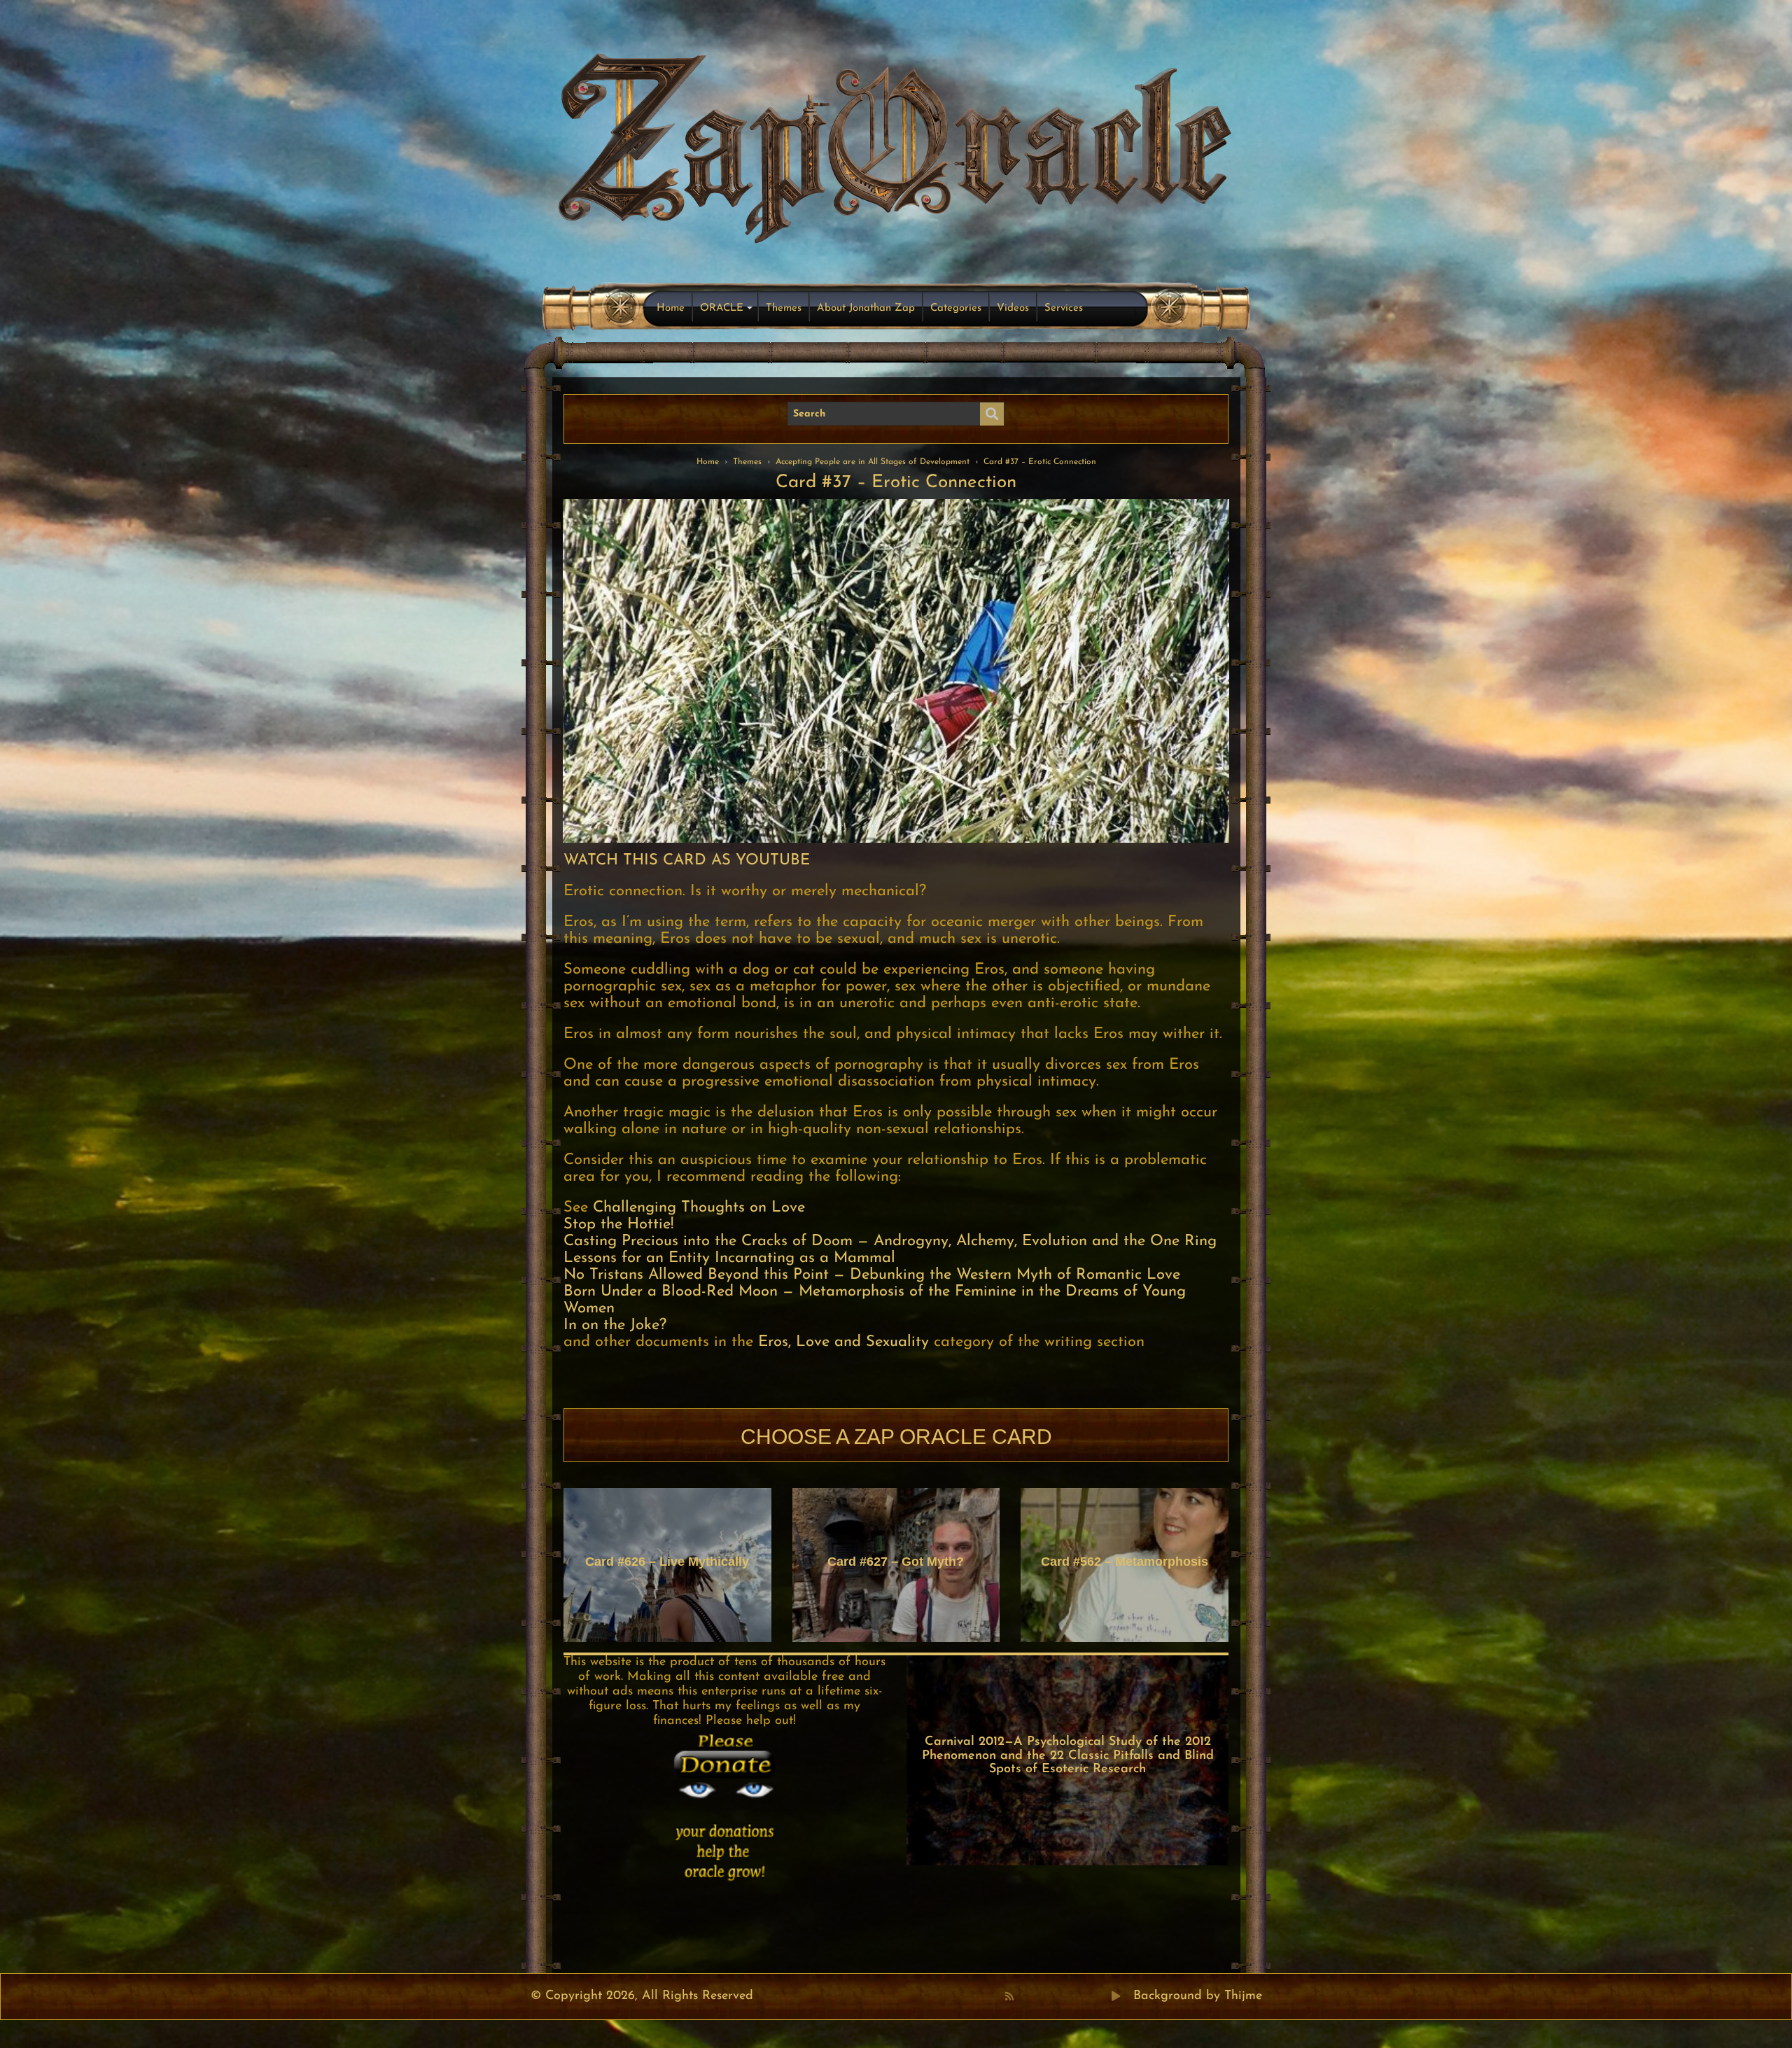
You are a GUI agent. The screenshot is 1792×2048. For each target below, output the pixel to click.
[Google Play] (1116, 1996)
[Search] (992, 414)
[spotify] (1101, 1996)
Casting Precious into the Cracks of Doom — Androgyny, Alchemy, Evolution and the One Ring (890, 1241)
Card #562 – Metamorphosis (1125, 1562)
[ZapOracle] (896, 144)
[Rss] (1009, 1996)
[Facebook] (1024, 1996)
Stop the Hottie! (618, 1225)
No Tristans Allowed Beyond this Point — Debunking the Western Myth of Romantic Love (872, 1275)
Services (1064, 308)
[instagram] (1086, 1996)
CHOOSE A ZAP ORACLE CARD (896, 1437)
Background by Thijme (1198, 1996)
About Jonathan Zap (866, 308)
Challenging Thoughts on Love (699, 1208)
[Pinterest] (1039, 1996)
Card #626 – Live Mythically (667, 1562)
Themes (784, 308)
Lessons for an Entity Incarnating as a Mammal (729, 1258)
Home (671, 308)
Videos (1013, 308)
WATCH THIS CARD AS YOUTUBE (687, 861)
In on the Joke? (615, 1325)
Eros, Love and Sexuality (843, 1342)
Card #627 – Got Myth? (896, 1562)
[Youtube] (1055, 1996)
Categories (956, 308)
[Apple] (1070, 1996)
